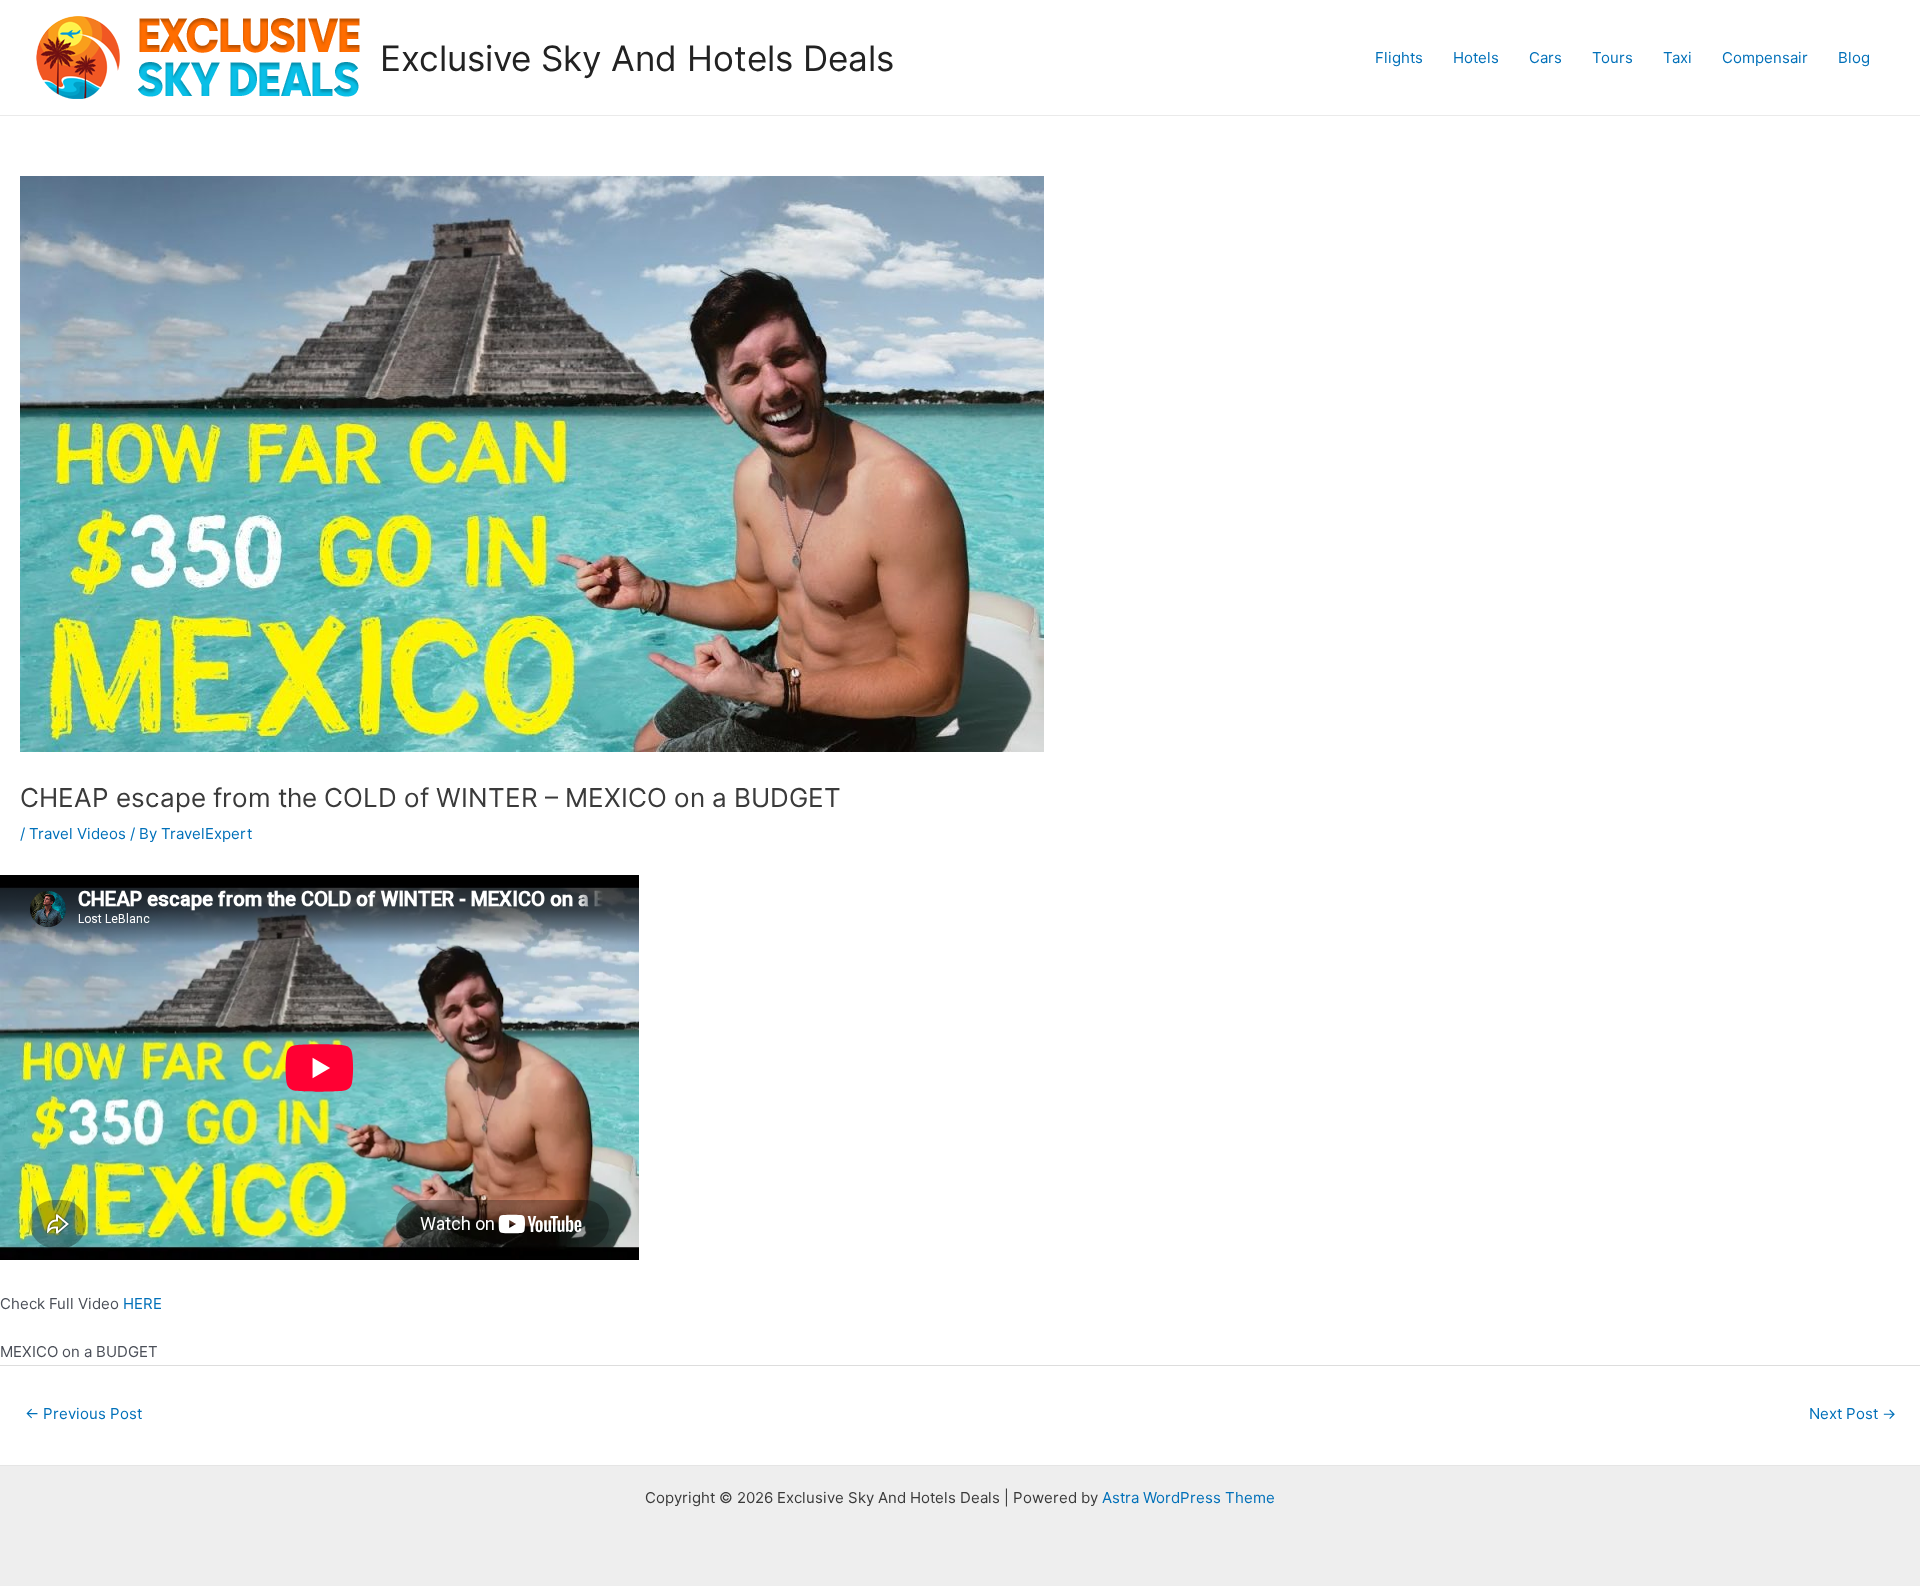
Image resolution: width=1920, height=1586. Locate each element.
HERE (142, 1303)
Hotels (1476, 57)
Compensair (1765, 57)
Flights (1399, 57)
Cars (1545, 57)
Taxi (1677, 57)
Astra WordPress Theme (1188, 1497)
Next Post (1852, 1413)
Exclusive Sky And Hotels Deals (637, 58)
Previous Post (83, 1413)
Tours (1612, 57)
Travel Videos (77, 833)
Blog (1854, 57)
